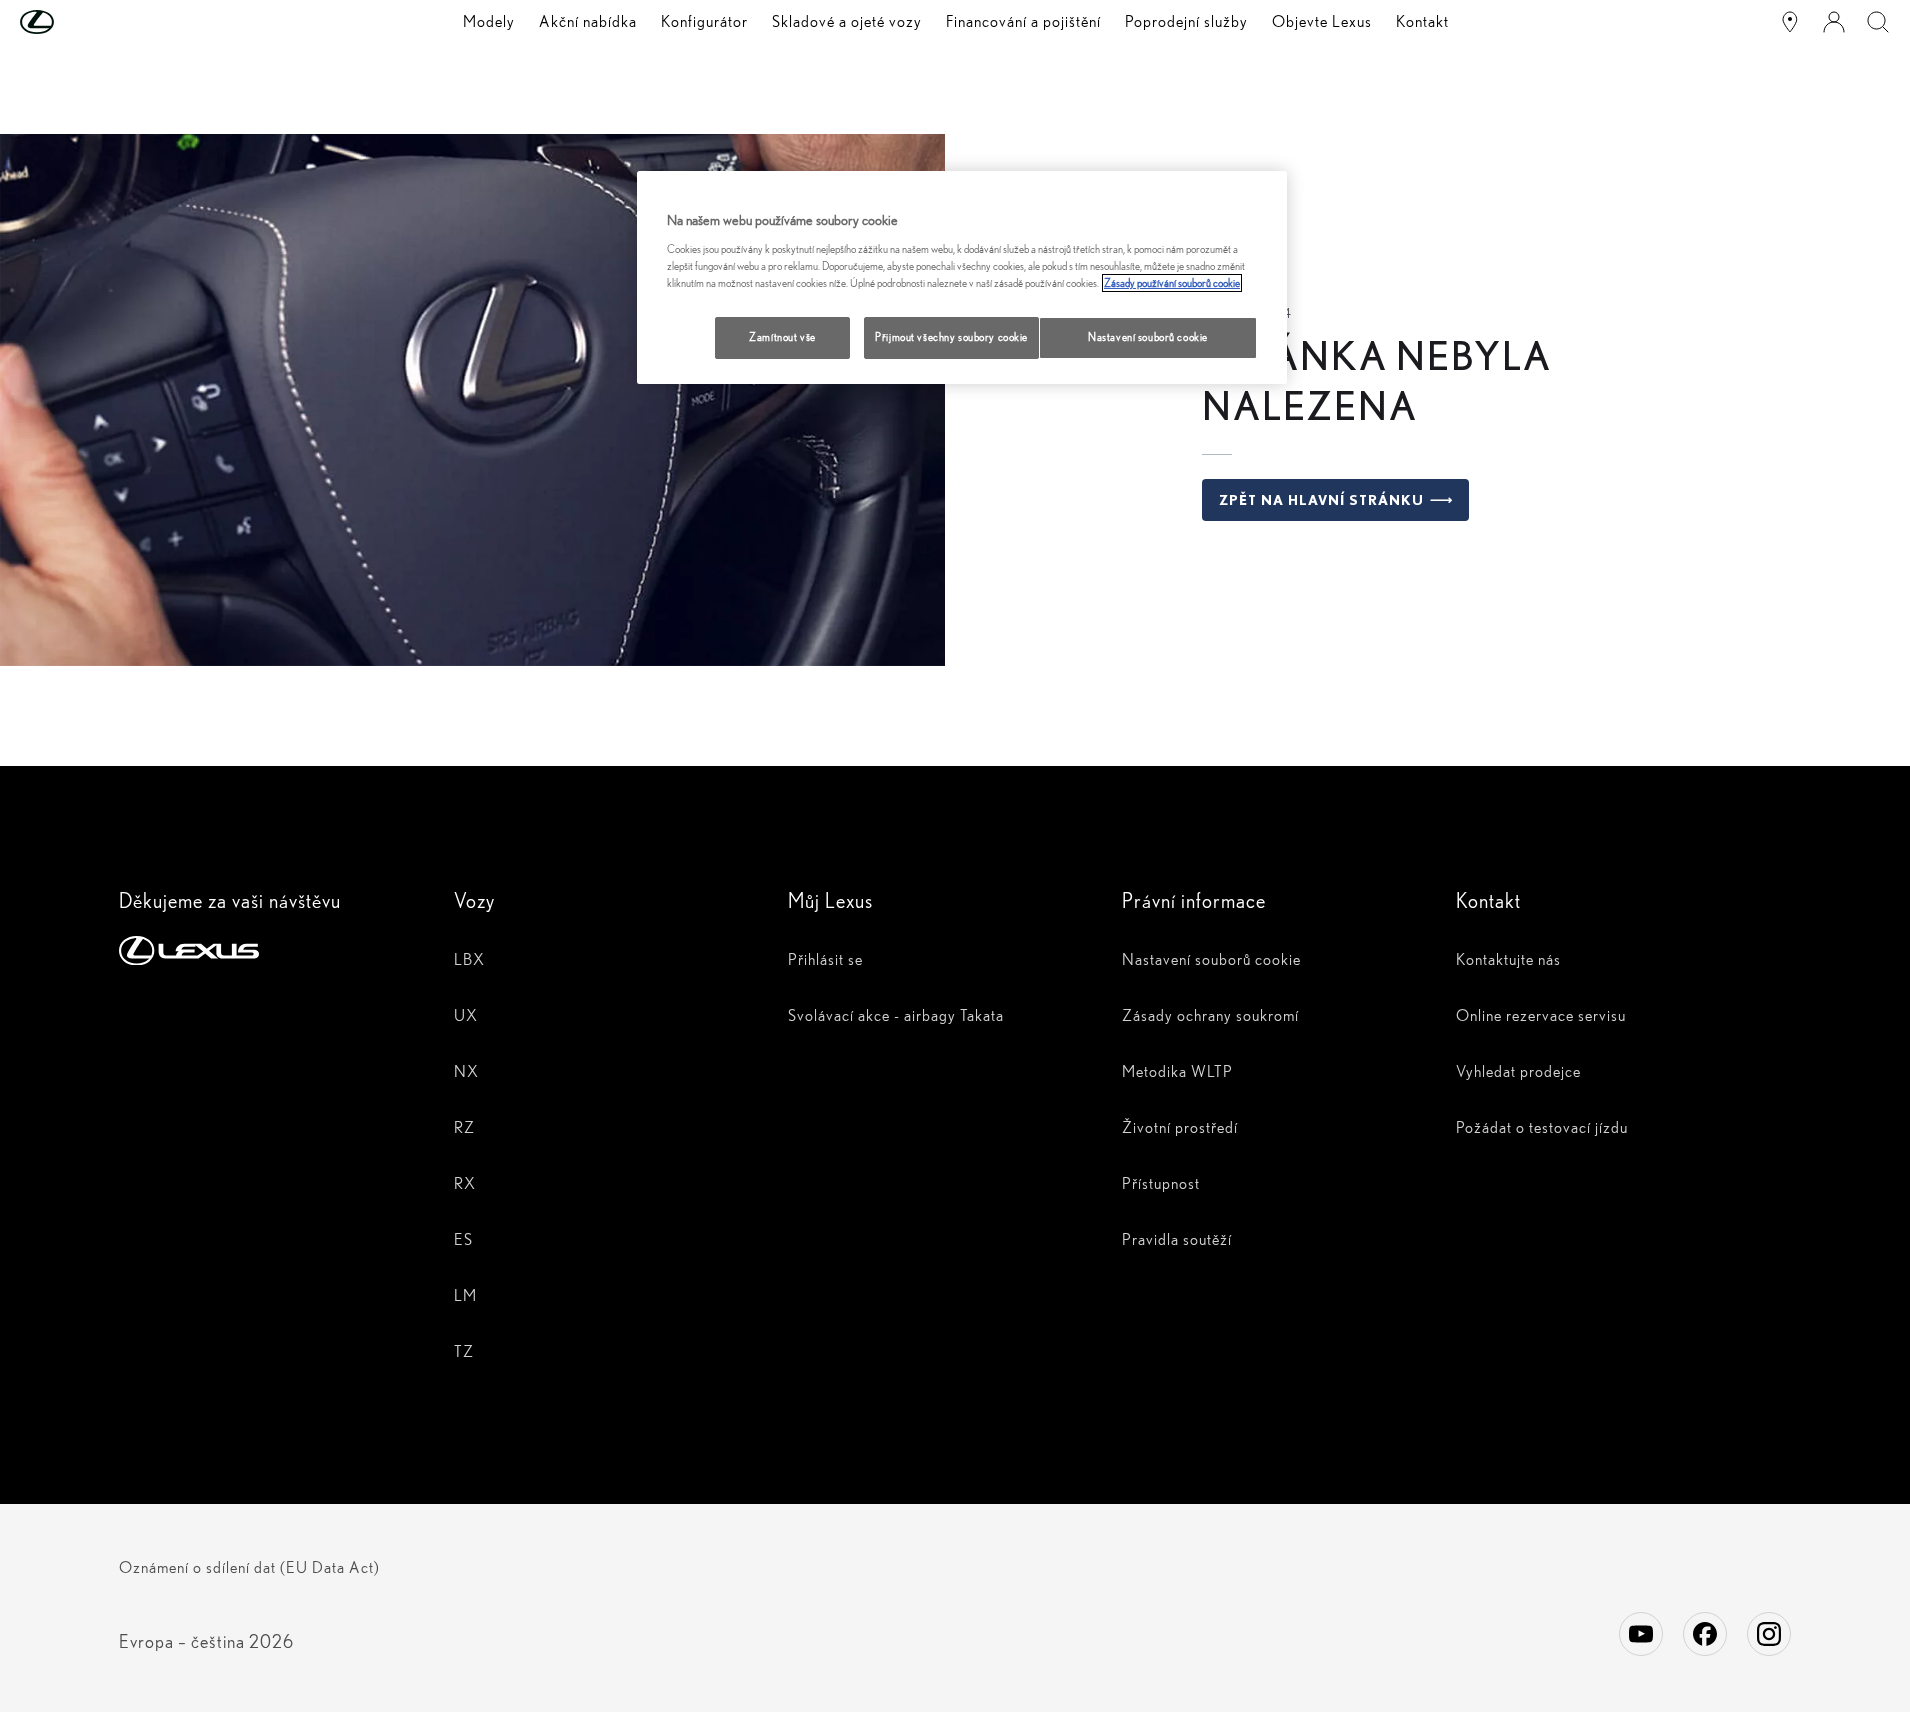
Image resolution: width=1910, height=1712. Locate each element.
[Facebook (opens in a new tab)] (1705, 1634)
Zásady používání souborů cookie (1172, 283)
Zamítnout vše (782, 337)
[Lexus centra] (1790, 22)
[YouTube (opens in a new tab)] (1641, 1634)
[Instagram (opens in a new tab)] (1769, 1634)
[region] (962, 277)
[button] (77, 22)
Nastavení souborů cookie (1148, 337)
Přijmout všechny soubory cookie (951, 337)
